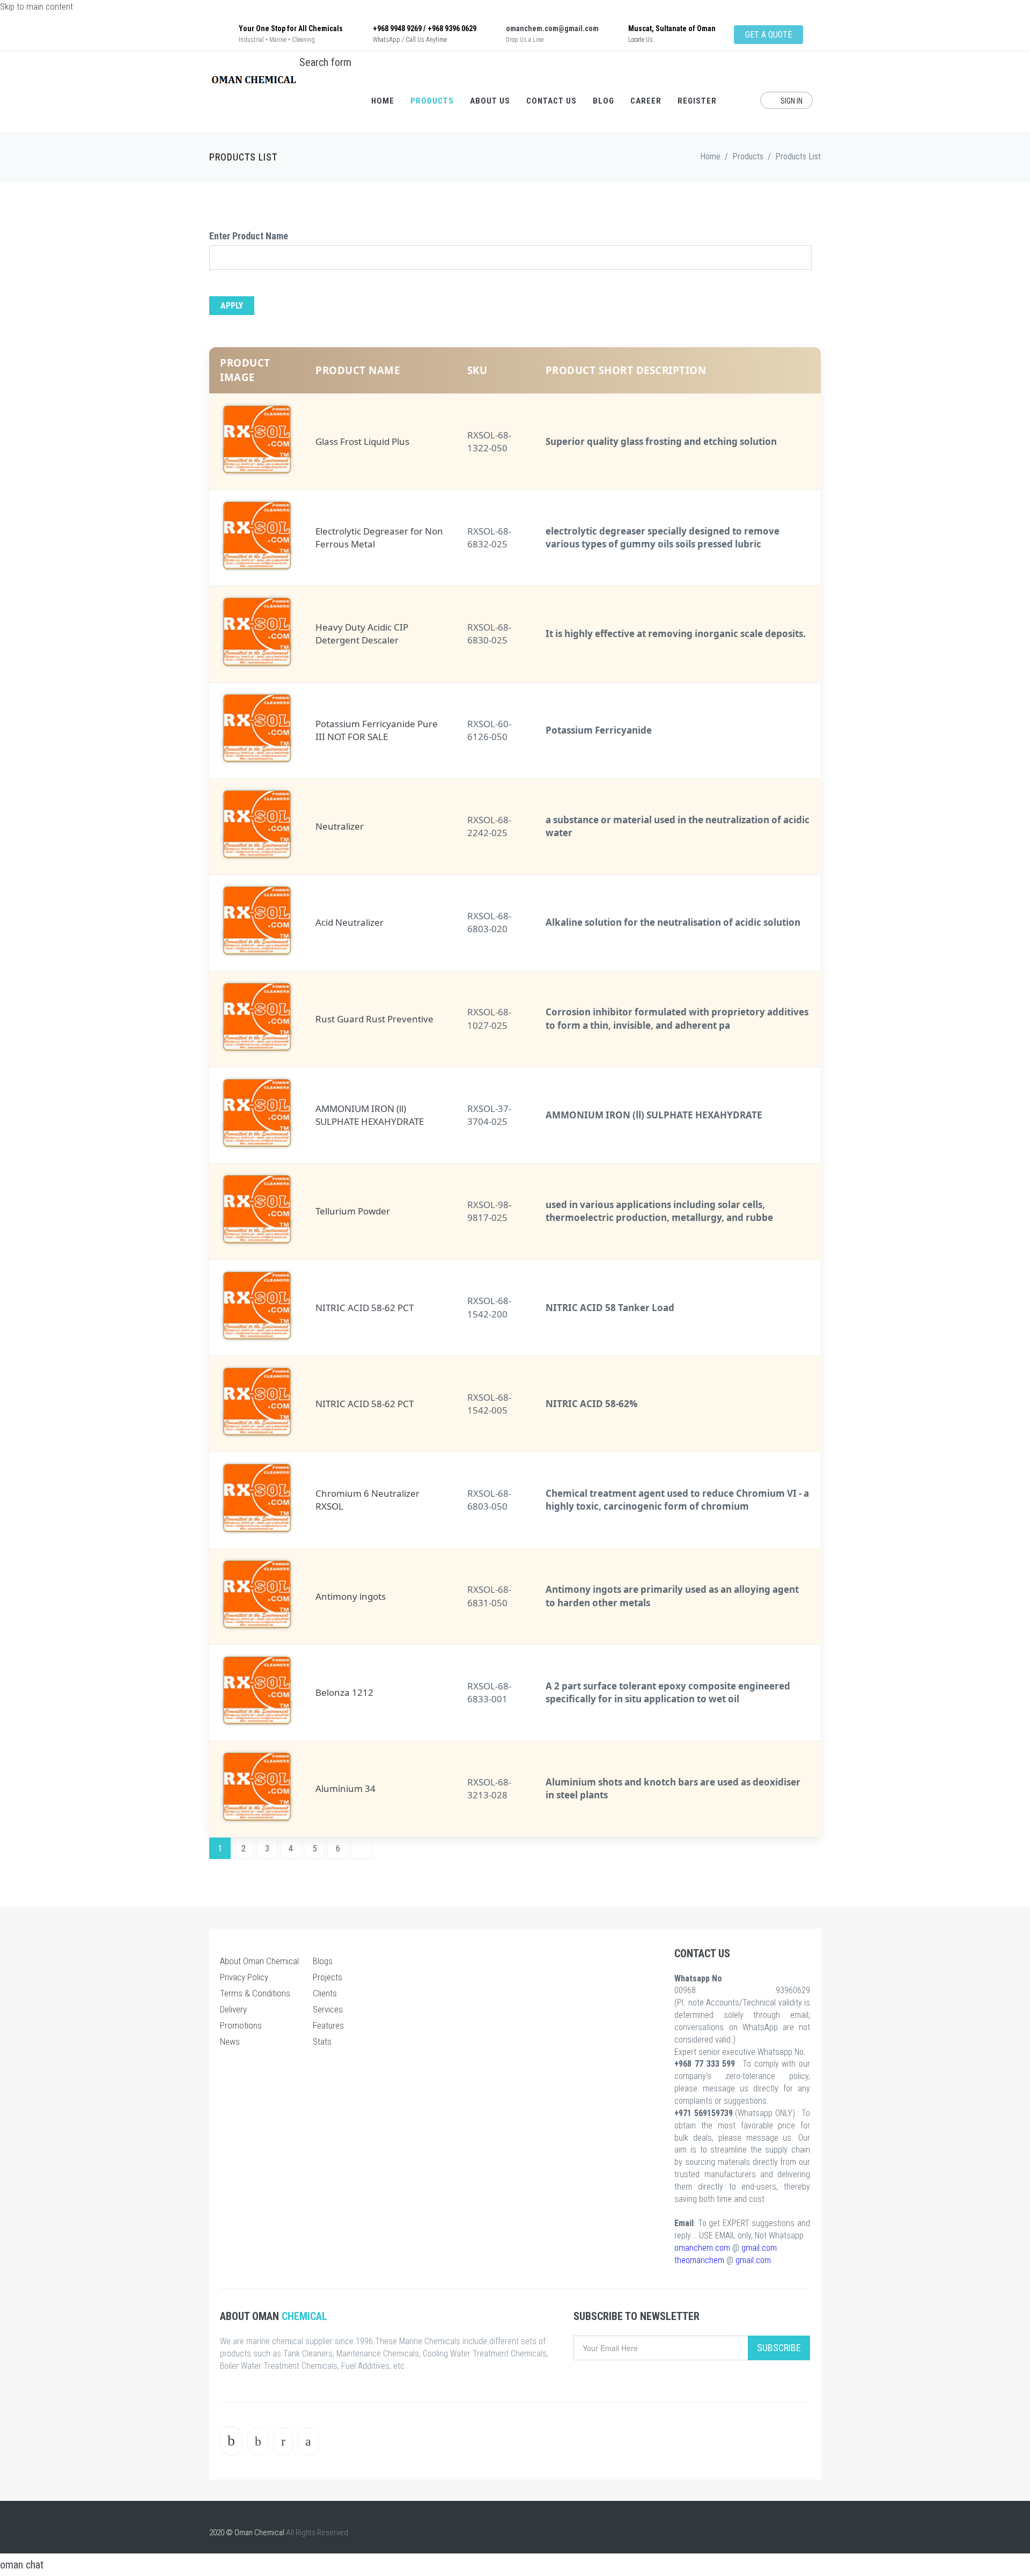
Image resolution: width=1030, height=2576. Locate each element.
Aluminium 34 (345, 1788)
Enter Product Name (249, 236)
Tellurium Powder (353, 1211)
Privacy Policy (244, 1977)
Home (383, 101)
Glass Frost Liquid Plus (362, 441)
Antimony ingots (351, 1596)
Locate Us (641, 40)
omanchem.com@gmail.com (552, 28)
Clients (325, 1993)
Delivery (233, 2009)
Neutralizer (340, 826)
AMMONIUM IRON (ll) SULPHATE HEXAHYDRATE (370, 1115)
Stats (322, 2041)
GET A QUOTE (768, 35)
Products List (798, 156)
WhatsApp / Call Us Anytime (410, 40)
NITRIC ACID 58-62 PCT (365, 1308)
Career (646, 101)
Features (328, 2025)
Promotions (241, 2025)
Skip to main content (36, 6)
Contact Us (551, 101)
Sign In (791, 101)
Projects (328, 1977)
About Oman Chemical (259, 1961)
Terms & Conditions (255, 1993)
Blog (604, 101)
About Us (490, 101)
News (230, 2041)
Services (328, 2009)
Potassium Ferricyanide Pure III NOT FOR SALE (377, 730)
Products (432, 101)
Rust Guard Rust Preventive (374, 1019)
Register (697, 101)
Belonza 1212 (344, 1692)
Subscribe (779, 2348)
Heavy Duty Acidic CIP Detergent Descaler (362, 634)
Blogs (323, 1961)
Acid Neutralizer (350, 922)
